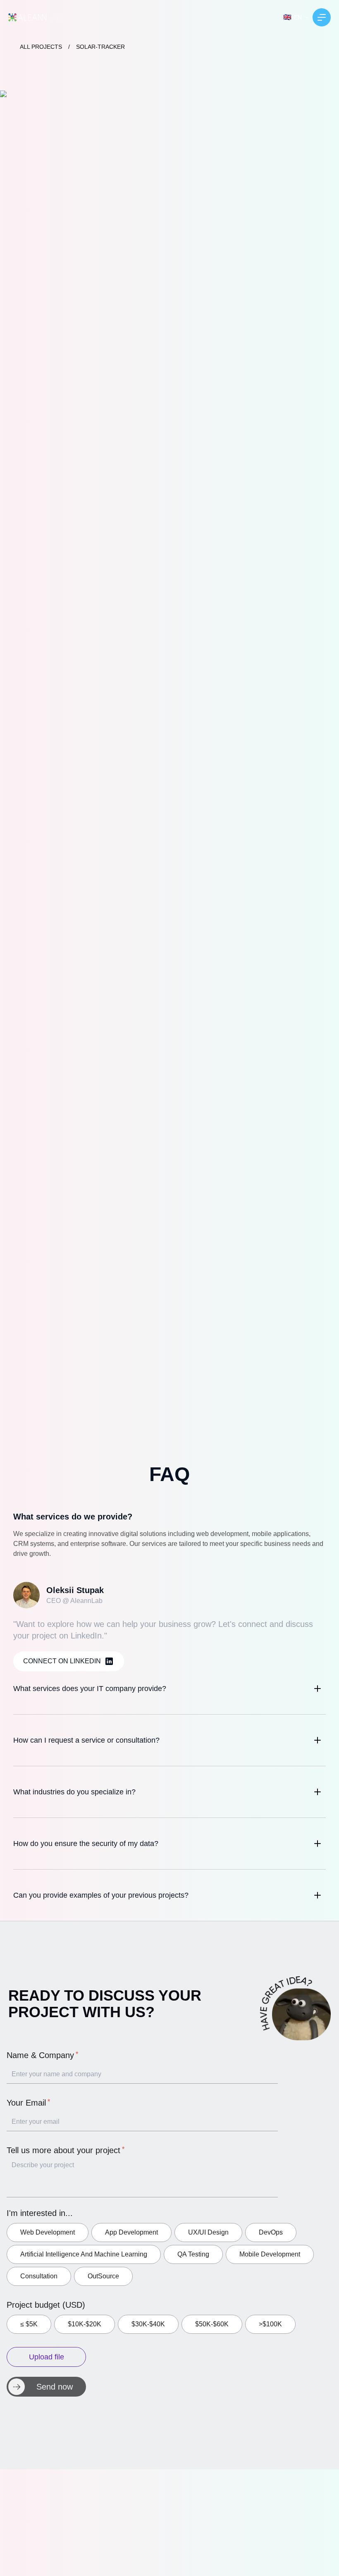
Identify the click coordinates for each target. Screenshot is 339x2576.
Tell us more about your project (63, 2150)
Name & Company (40, 2055)
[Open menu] (322, 17)
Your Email (26, 2103)
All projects (41, 47)
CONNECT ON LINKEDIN (62, 1661)
